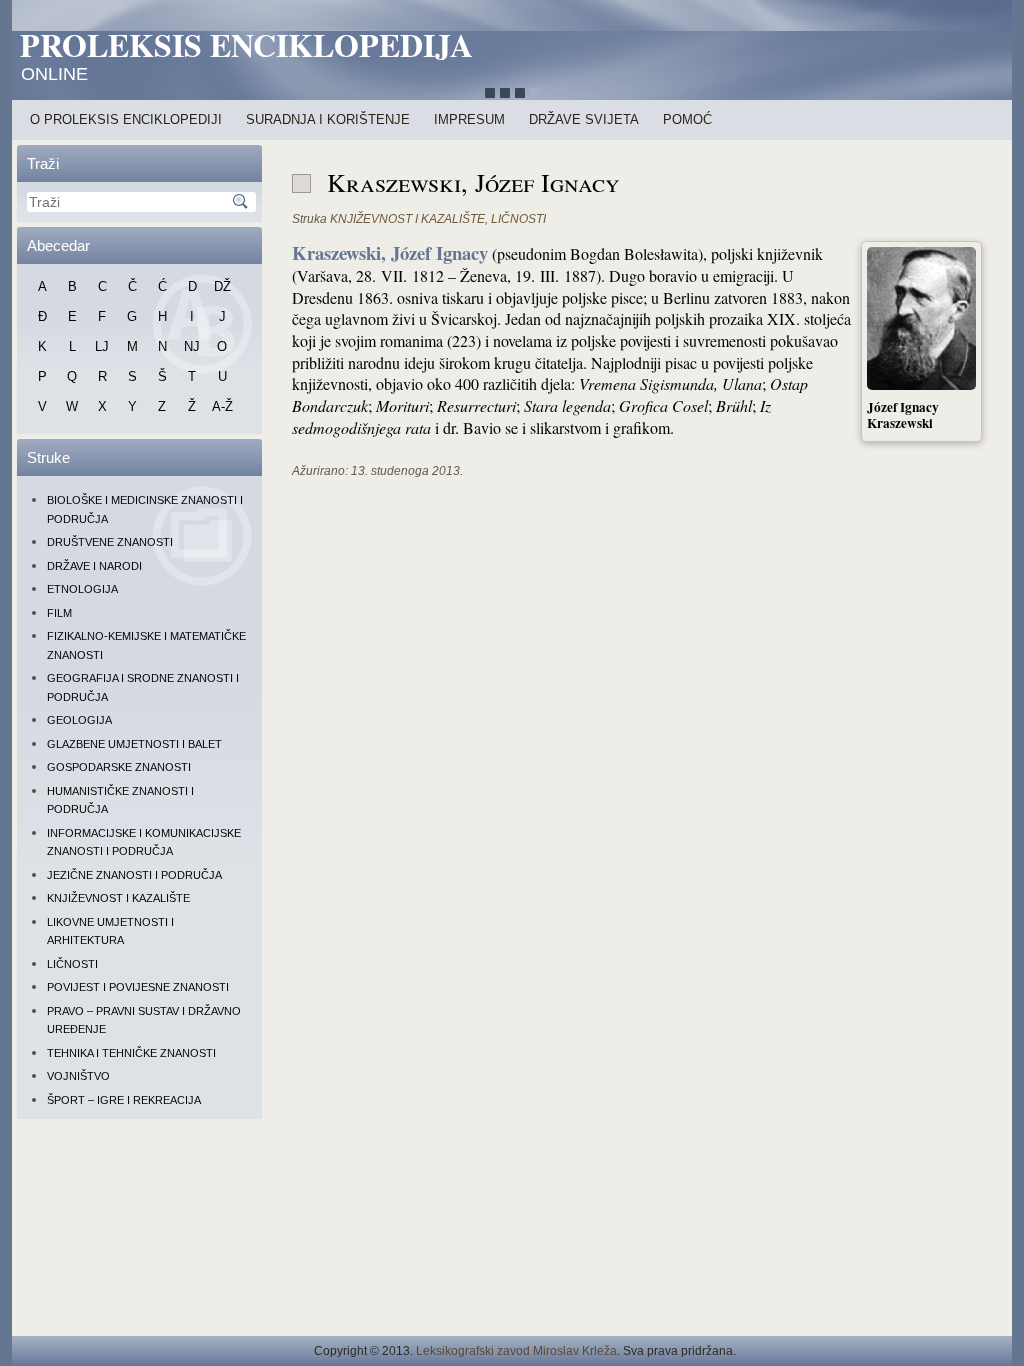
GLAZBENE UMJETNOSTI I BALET (134, 744)
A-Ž (222, 406)
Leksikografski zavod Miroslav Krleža (516, 1351)
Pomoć (687, 119)
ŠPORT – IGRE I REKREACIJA (124, 1100)
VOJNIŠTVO (78, 1076)
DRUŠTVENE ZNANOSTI (110, 542)
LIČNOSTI (72, 964)
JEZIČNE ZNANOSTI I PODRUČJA (134, 875)
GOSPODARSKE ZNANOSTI (119, 767)
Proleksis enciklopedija (246, 44)
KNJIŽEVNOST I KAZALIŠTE (118, 898)
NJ (192, 346)
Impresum (469, 119)
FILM (59, 613)
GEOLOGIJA (79, 720)
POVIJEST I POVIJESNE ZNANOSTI (138, 987)
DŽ (222, 286)
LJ (102, 346)
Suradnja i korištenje (328, 119)
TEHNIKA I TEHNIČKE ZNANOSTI (131, 1053)
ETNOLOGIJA (82, 589)
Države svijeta (584, 119)
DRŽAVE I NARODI (94, 566)
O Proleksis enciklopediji (126, 119)
